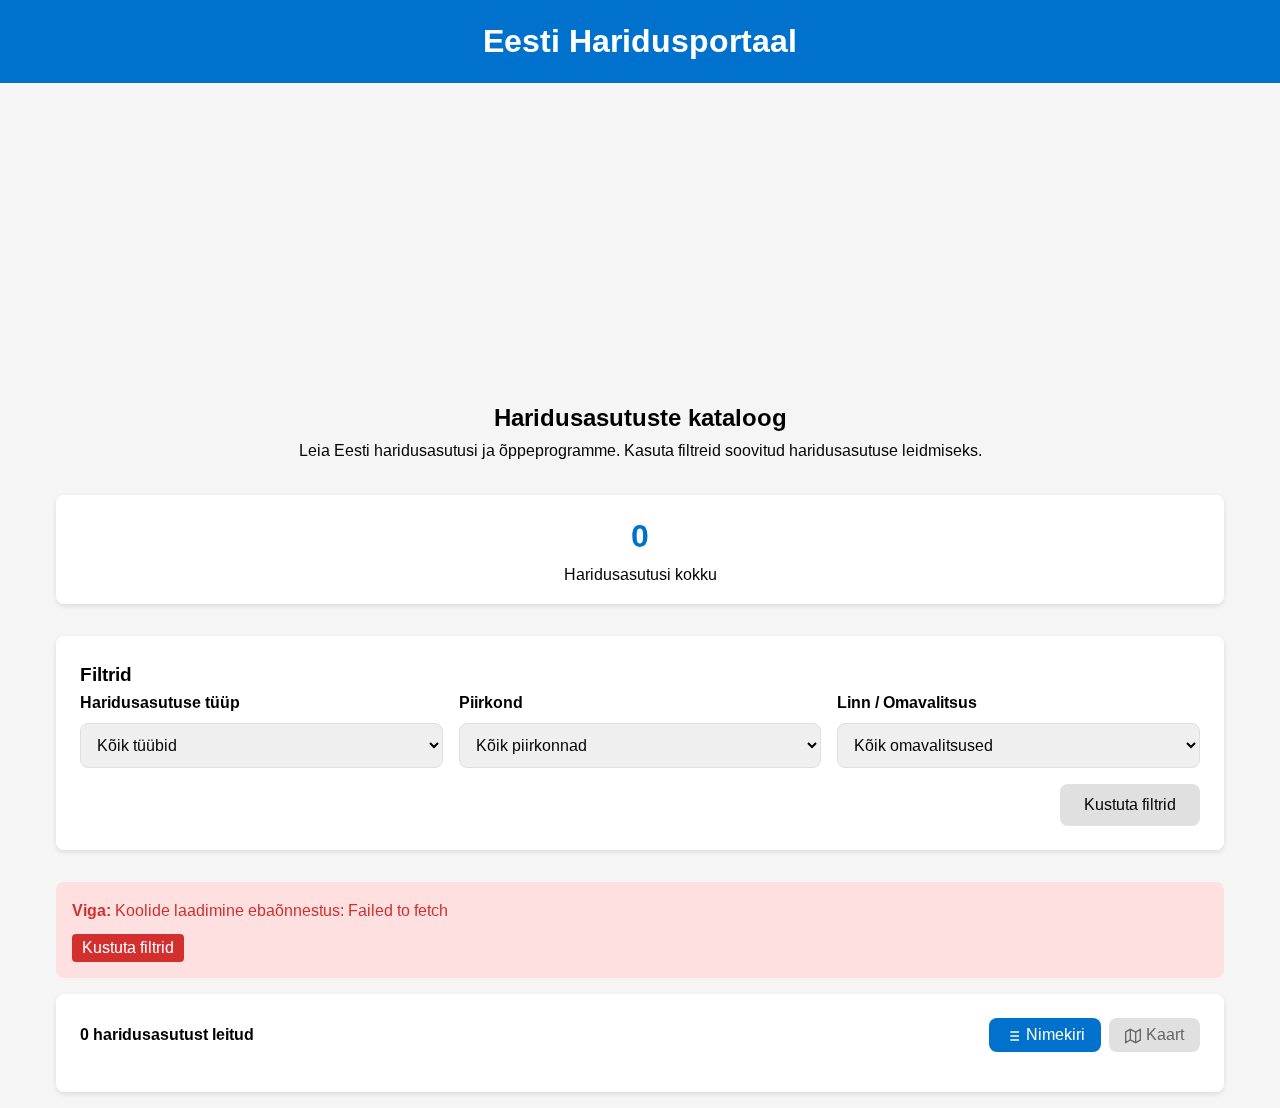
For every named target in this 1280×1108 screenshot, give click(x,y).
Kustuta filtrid (1130, 804)
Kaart (1165, 1034)
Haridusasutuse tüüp (160, 702)
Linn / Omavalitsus (907, 702)
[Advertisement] (640, 249)
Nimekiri (1055, 1034)
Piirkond (491, 702)
